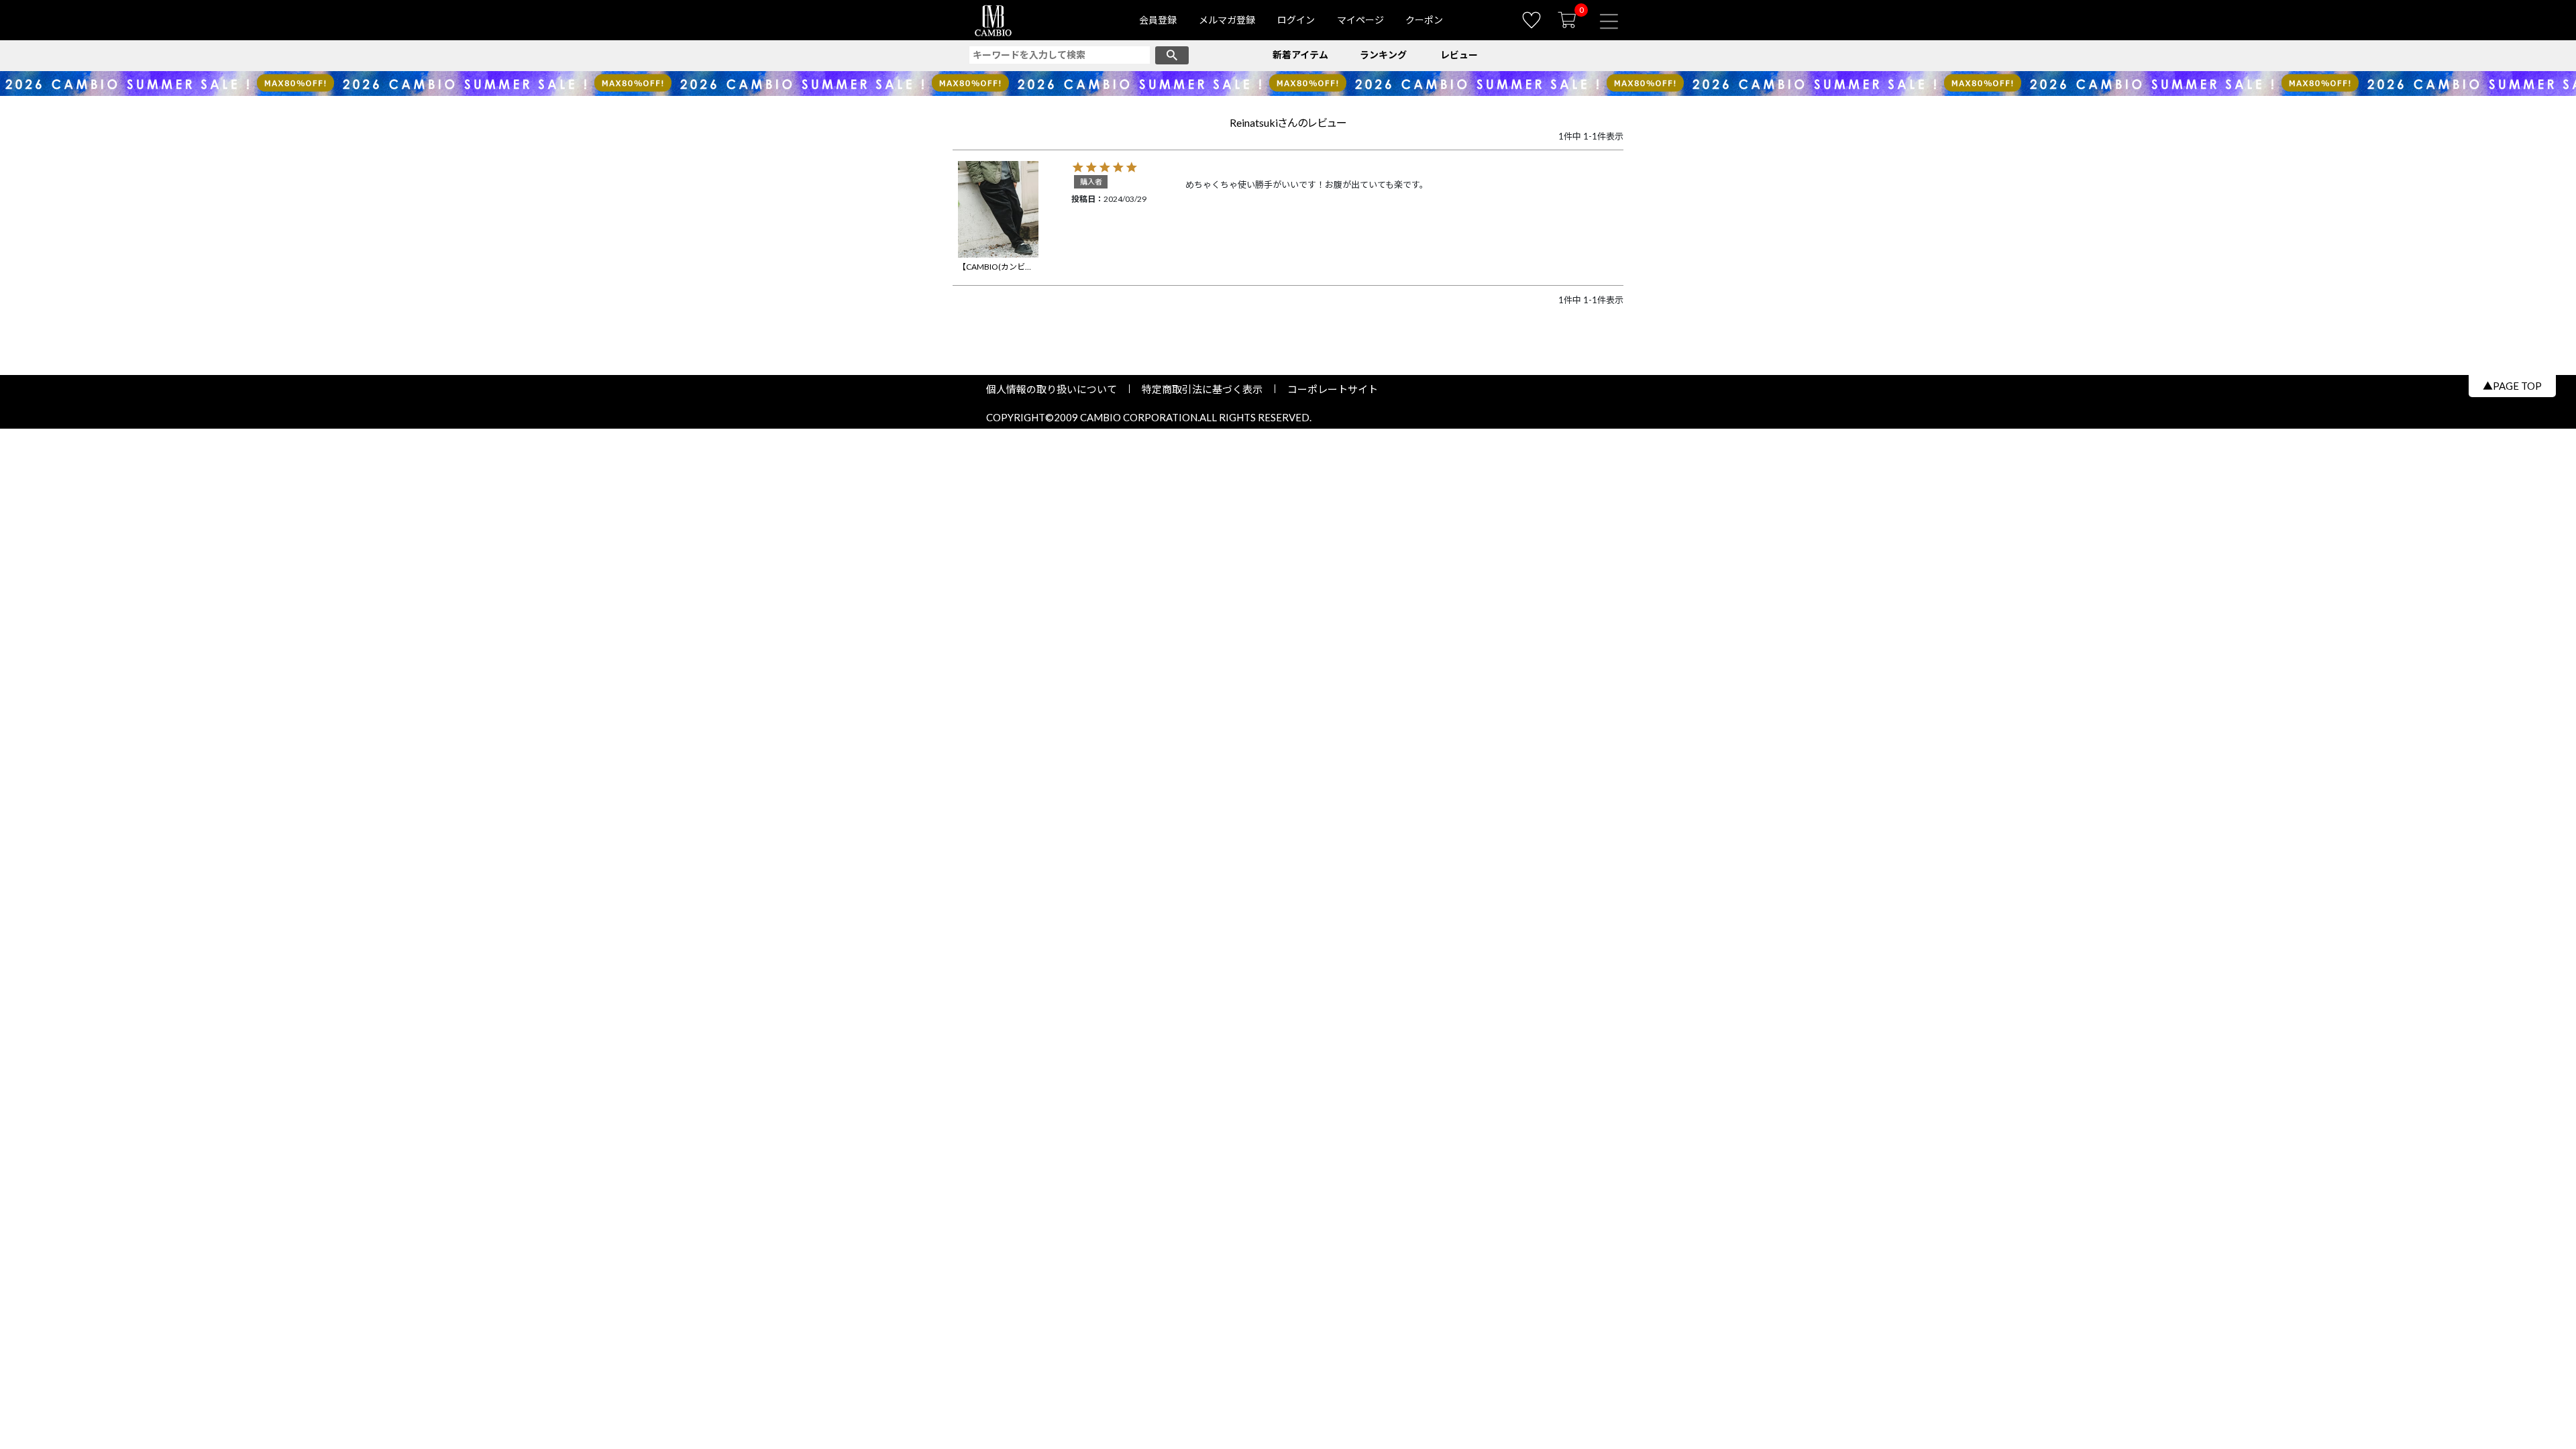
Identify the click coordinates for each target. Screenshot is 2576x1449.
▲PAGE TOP (2512, 386)
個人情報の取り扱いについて (1057, 389)
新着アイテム (1300, 55)
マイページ (1360, 20)
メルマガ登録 (1227, 20)
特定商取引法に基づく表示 (1202, 389)
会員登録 (1158, 20)
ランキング (1383, 55)
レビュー (1459, 55)
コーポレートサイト (1328, 389)
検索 (1172, 55)
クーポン (1424, 20)
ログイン (1296, 20)
